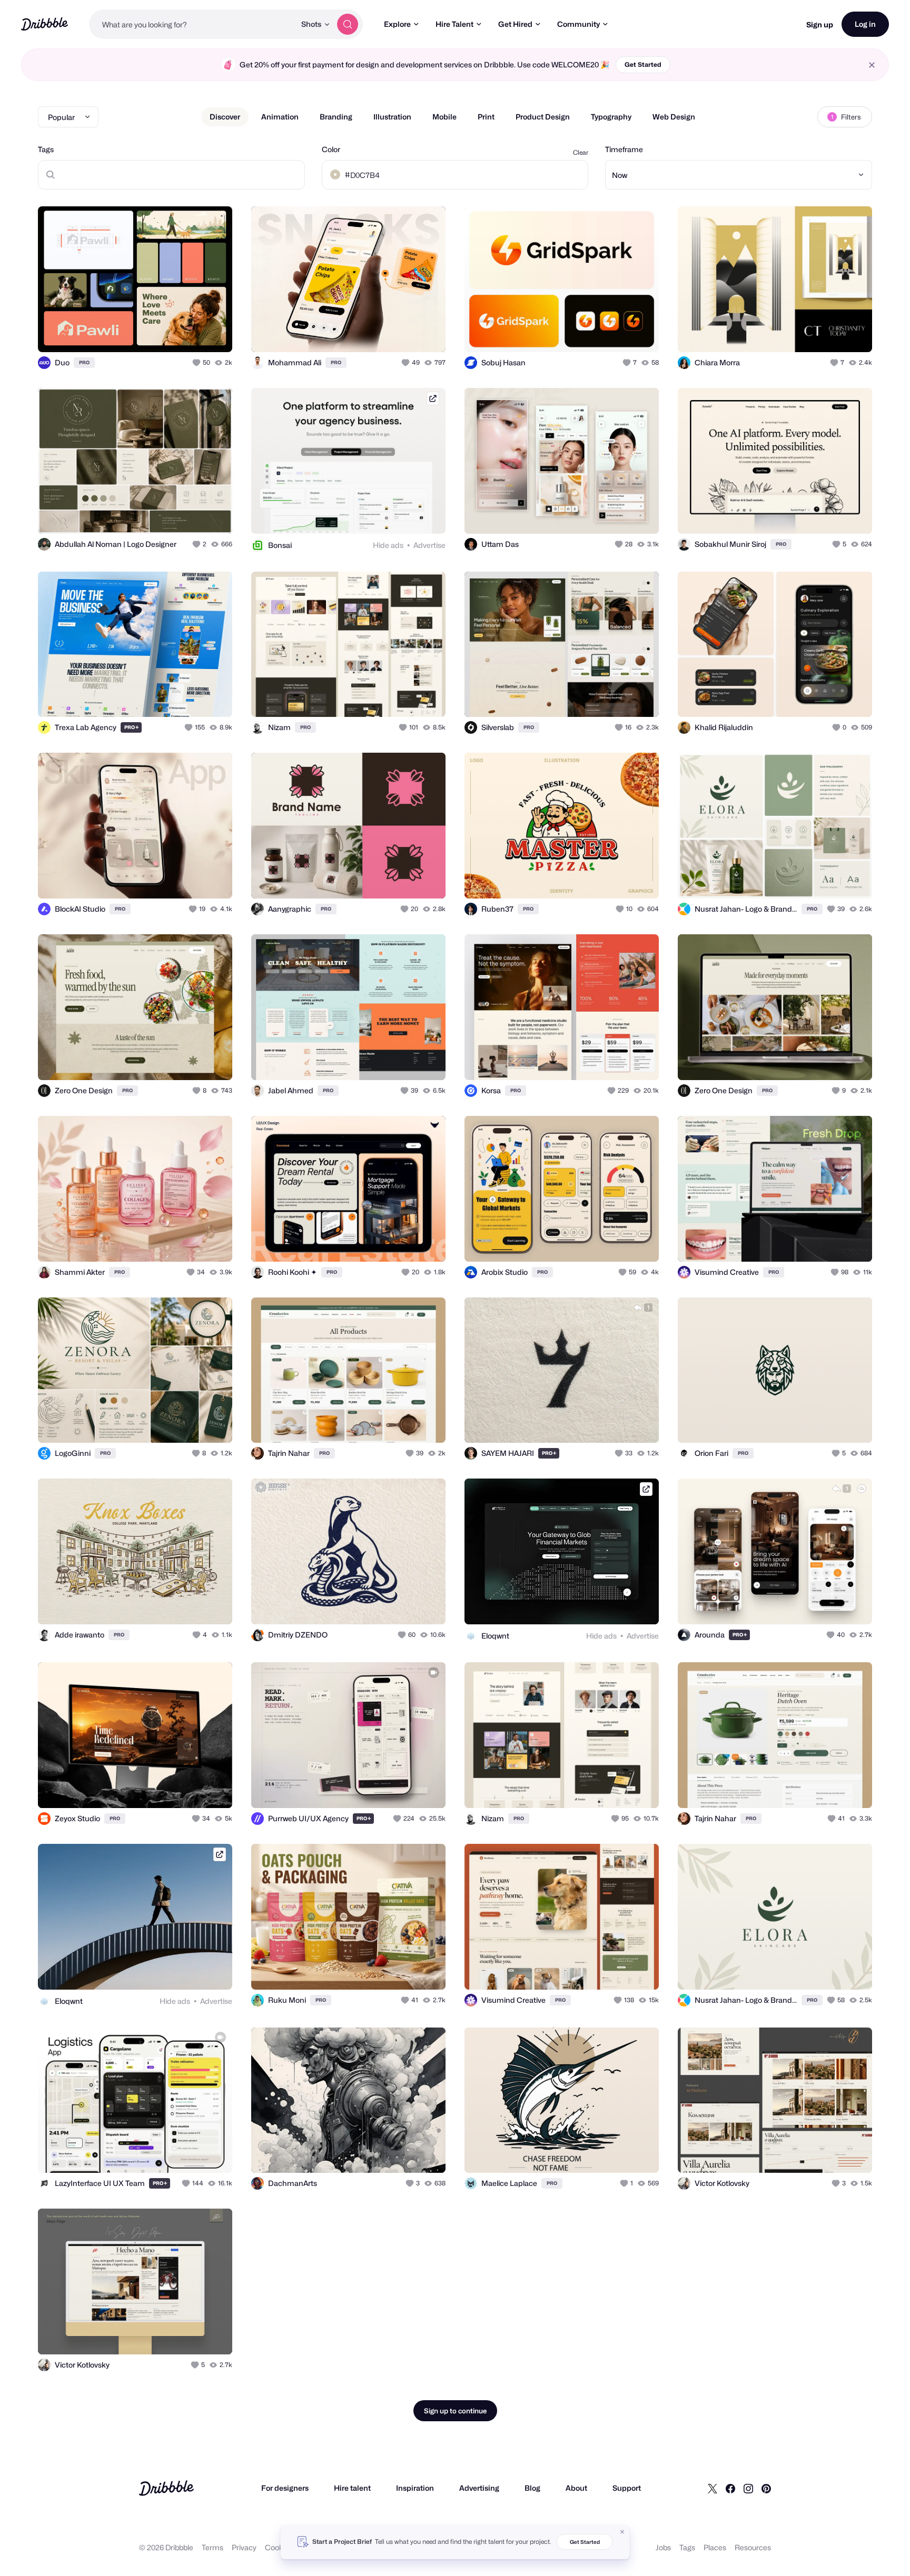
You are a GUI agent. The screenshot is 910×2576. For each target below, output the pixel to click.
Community (578, 24)
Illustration (392, 117)
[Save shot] (192, 333)
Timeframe (624, 149)
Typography (611, 117)
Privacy (244, 2547)
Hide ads (388, 545)
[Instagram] (748, 2488)
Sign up (820, 24)
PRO (84, 362)
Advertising (479, 2488)
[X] (713, 2488)
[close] (872, 65)
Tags (46, 149)
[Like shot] (213, 333)
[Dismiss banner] (622, 2532)
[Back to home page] (44, 24)
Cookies (279, 2547)
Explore (397, 24)
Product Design (543, 117)
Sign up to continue (455, 2411)
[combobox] (192, 24)
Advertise (429, 545)
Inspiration (415, 2488)
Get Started (643, 64)
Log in (865, 24)
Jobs (663, 2547)
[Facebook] (730, 2488)
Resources (753, 2547)
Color (331, 149)
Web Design (674, 117)
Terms (212, 2547)
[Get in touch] (171, 333)
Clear (581, 152)
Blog (532, 2488)
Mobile (444, 117)
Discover (225, 117)
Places (715, 2547)
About (576, 2488)
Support (627, 2488)
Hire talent (352, 2488)
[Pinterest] (766, 2488)
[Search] (348, 24)
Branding (336, 117)
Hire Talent (454, 24)
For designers (285, 2488)
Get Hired (515, 24)
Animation (280, 117)
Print (486, 117)
